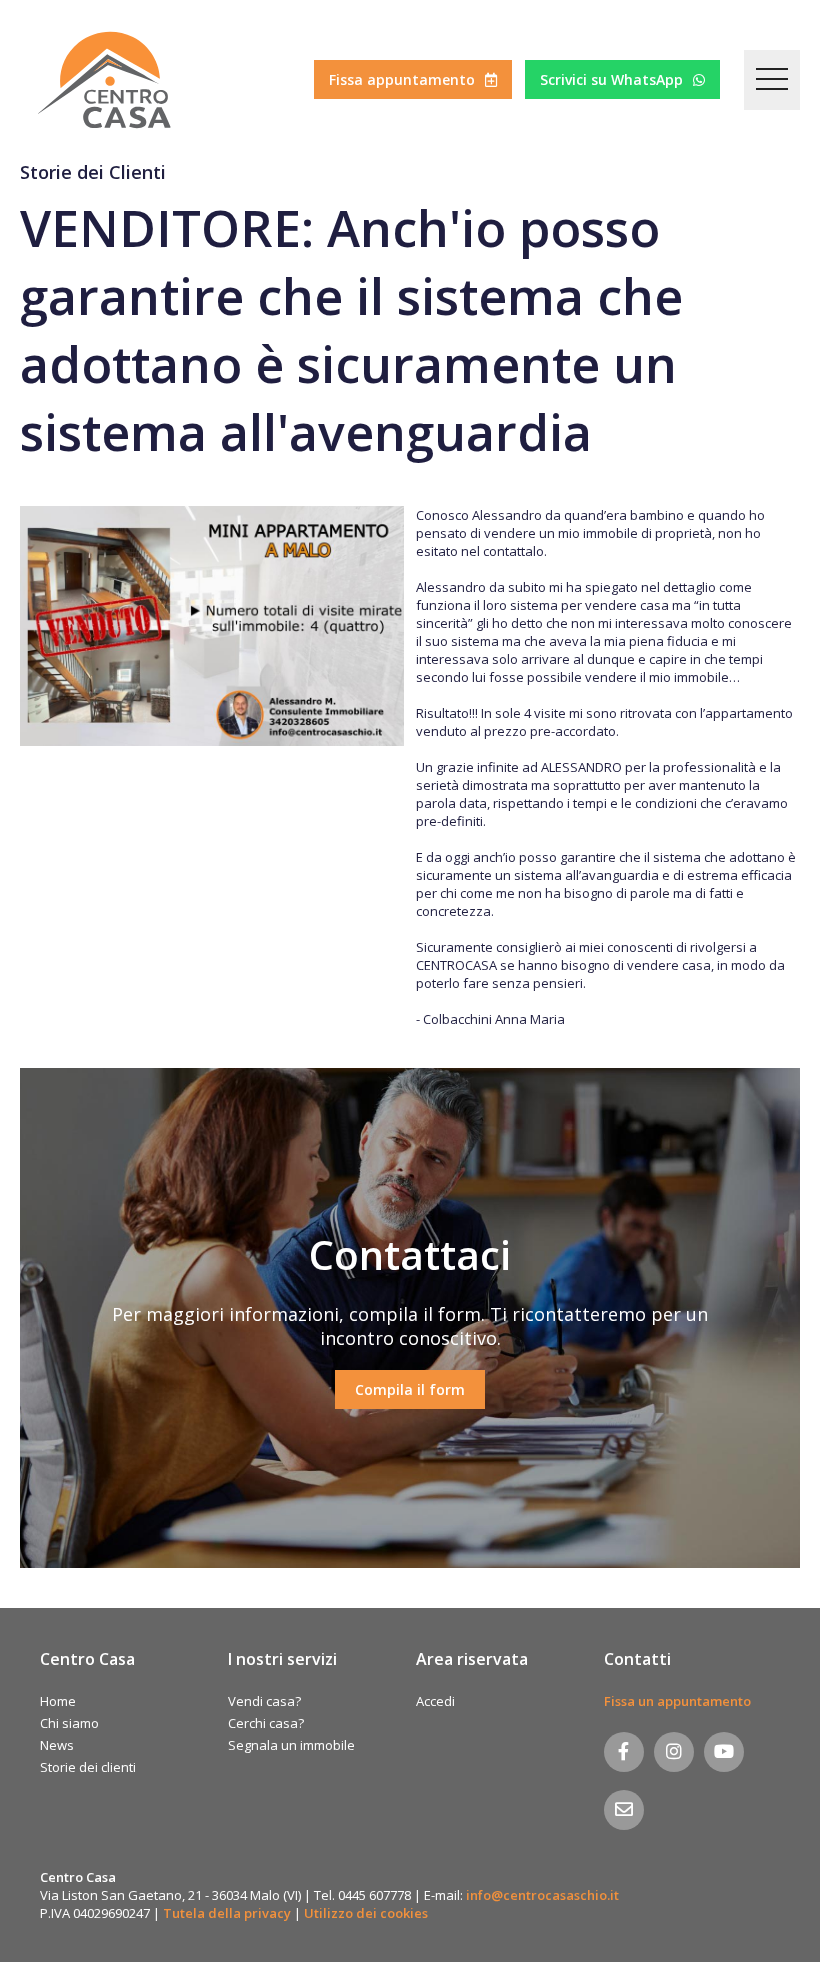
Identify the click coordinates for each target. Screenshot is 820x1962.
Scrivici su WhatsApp (611, 79)
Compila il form (410, 1389)
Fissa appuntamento (402, 79)
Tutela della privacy (227, 1913)
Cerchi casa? (266, 1723)
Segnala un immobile (291, 1745)
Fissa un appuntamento (677, 1701)
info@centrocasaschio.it (542, 1895)
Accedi (435, 1701)
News (57, 1745)
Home (58, 1701)
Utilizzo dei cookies (366, 1913)
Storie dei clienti (88, 1767)
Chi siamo (69, 1723)
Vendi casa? (264, 1701)
